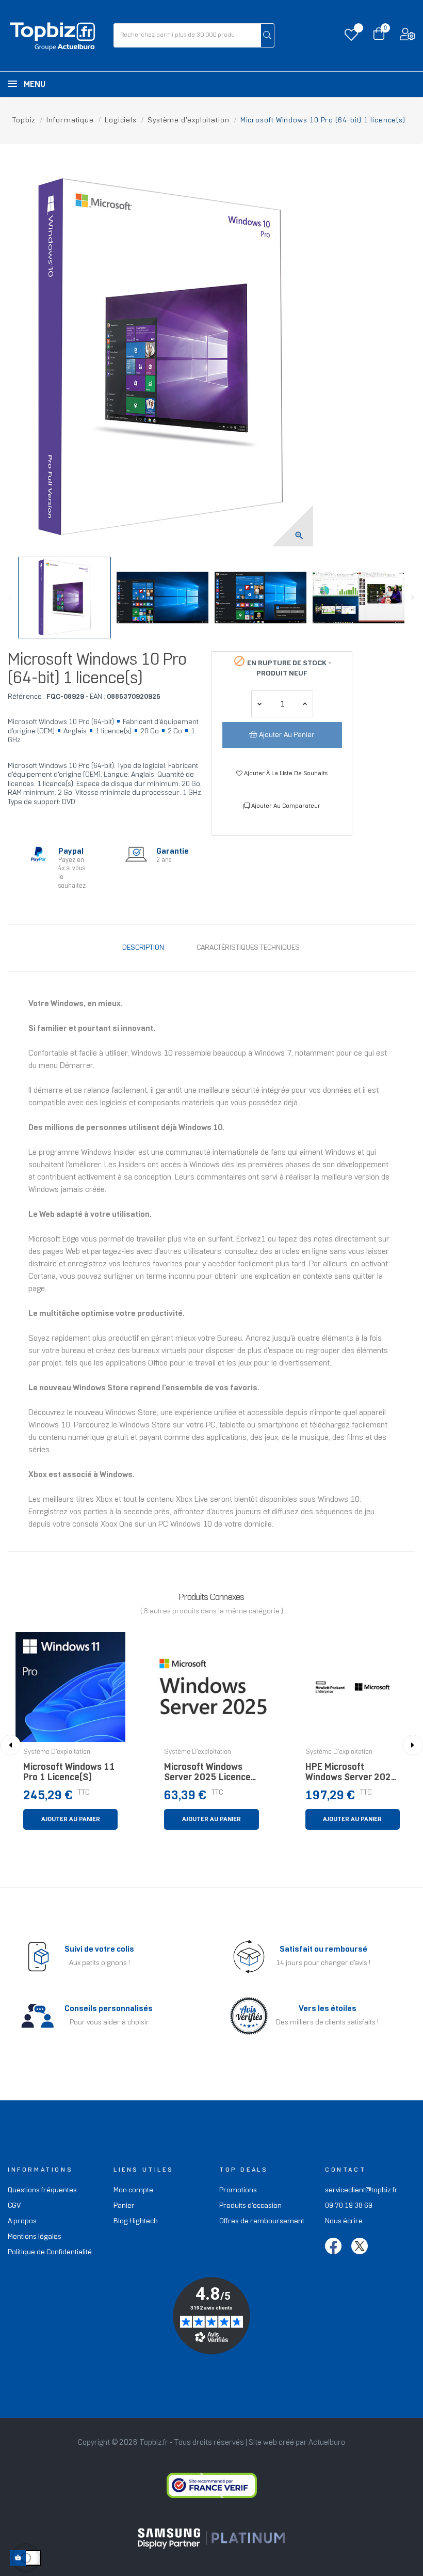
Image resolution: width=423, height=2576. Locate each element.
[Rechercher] (267, 35)
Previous (10, 598)
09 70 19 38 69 (349, 2206)
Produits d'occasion (250, 2206)
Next (413, 598)
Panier (124, 2206)
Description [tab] (143, 948)
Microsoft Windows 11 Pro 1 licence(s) (69, 1773)
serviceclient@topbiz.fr (361, 2190)
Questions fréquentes (42, 2190)
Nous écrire (344, 2221)
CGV (14, 2206)
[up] (259, 704)
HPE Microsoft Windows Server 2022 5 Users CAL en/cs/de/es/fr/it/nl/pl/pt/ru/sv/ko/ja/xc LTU (353, 1775)
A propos (22, 2221)
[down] (305, 704)
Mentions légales (35, 2237)
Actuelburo (327, 2443)
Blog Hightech (136, 2221)
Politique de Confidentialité (50, 2252)
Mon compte (133, 2190)
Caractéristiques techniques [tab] (248, 948)
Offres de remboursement (262, 2221)
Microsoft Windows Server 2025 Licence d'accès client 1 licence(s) (207, 1775)
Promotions (238, 2190)
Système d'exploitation (57, 1752)
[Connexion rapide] (408, 37)
